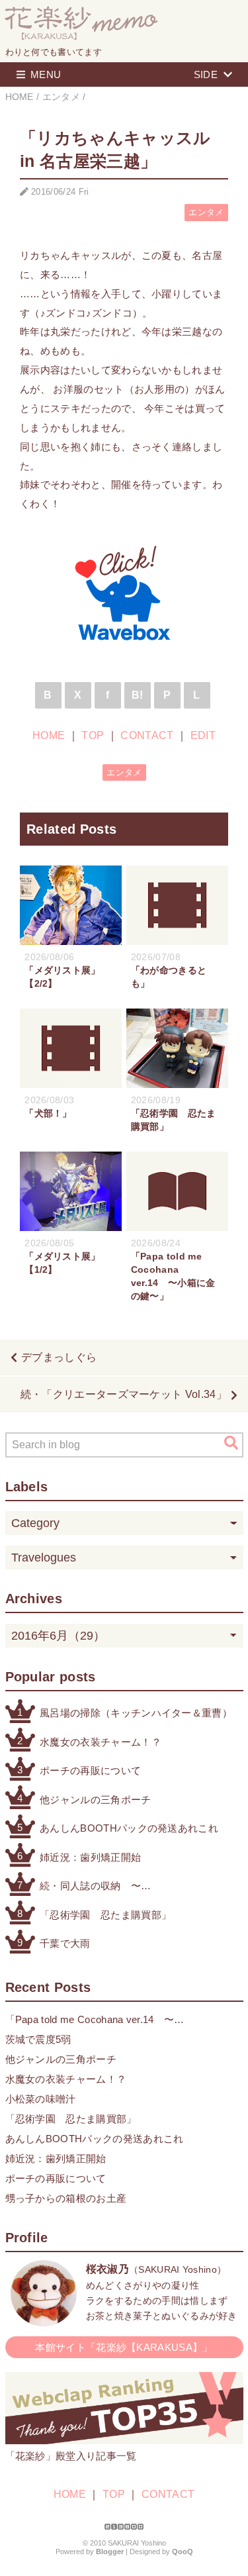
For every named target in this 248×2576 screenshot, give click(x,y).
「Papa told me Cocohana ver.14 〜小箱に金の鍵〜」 (90, 2021)
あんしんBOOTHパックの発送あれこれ (129, 1828)
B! (138, 695)
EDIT (203, 735)
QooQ (183, 2551)
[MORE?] (44, 2319)
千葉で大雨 (65, 1943)
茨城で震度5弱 (38, 2039)
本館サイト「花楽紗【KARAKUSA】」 (124, 2347)
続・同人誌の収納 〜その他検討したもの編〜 (96, 1887)
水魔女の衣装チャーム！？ (101, 1742)
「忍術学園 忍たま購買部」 (105, 1915)
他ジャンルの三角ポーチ (96, 1800)
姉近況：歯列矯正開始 (90, 1857)
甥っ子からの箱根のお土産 (66, 2198)
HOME (49, 735)
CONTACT (147, 735)
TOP (93, 735)
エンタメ (206, 212)
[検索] (231, 1442)
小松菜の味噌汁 (41, 2099)
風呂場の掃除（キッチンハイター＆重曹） (136, 1713)
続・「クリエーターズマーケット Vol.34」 (124, 1394)
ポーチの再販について (90, 1770)
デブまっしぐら (59, 1357)
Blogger (110, 2551)
